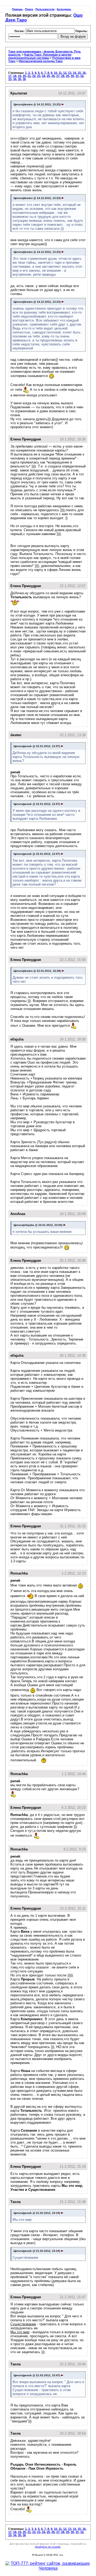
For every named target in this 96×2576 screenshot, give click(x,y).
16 (84, 73)
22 (34, 76)
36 (24, 79)
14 (74, 73)
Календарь (64, 9)
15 (79, 73)
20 (24, 76)
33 (10, 79)
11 (60, 73)
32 (82, 76)
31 (77, 76)
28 (63, 76)
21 (29, 76)
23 (39, 76)
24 (43, 76)
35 (19, 79)
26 (53, 76)
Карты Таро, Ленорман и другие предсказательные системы (40, 56)
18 (15, 76)
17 (10, 76)
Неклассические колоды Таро (41, 61)
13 (70, 73)
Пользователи (45, 9)
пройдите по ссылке (48, 2547)
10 (55, 73)
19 (19, 76)
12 (65, 73)
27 (58, 76)
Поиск (29, 9)
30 (72, 76)
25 (48, 76)
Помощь (17, 9)
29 (67, 76)
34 (15, 79)
